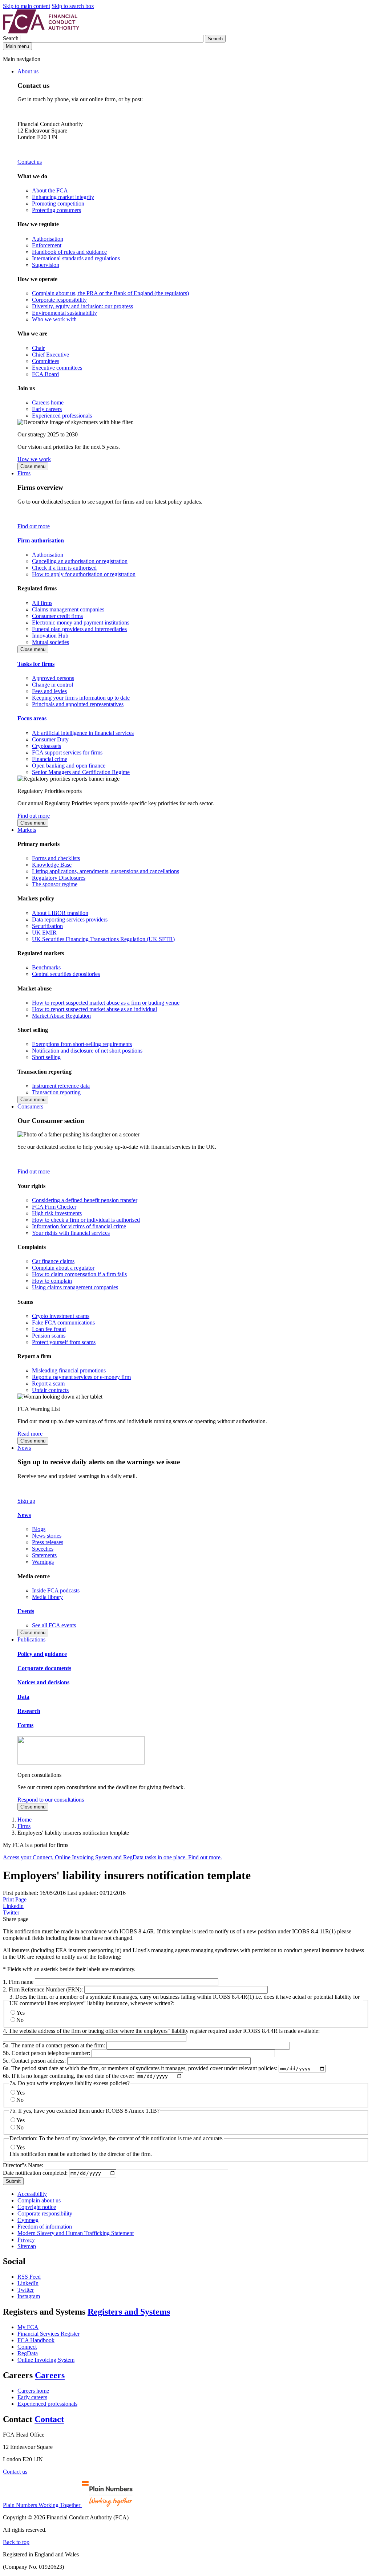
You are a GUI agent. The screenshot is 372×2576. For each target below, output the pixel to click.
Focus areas (32, 718)
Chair (38, 348)
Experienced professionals (62, 416)
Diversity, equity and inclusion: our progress (82, 306)
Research (29, 1711)
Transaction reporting (56, 1092)
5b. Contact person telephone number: (46, 2053)
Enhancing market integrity (63, 197)
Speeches (43, 1549)
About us (28, 71)
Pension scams (49, 1336)
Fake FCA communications (63, 1322)
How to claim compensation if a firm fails (79, 1274)
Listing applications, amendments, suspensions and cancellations (106, 871)
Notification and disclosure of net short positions (87, 1051)
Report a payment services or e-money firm (81, 1377)
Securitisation (47, 926)
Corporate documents (44, 1668)
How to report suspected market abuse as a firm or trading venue (106, 1003)
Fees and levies (49, 691)
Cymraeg (28, 2220)
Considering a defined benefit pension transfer (85, 1200)
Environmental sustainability (64, 313)
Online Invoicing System (46, 2360)
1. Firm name (18, 1982)
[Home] (41, 31)
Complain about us (39, 2200)
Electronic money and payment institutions (81, 622)
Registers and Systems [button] (129, 2312)
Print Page (15, 1899)
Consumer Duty (50, 739)
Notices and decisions (43, 1682)
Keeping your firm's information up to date (81, 698)
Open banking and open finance (69, 766)
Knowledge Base (52, 865)
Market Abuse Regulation (61, 1016)
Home (25, 1820)
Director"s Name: (23, 2165)
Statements (44, 1555)
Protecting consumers (56, 210)
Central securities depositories (66, 974)
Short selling (46, 1057)
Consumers (30, 1106)
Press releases (48, 1542)
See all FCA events (54, 1625)
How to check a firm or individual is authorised (86, 1220)
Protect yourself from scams (64, 1342)
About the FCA (50, 190)
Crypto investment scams (61, 1316)
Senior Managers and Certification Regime (81, 772)
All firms (42, 603)
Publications (31, 1639)
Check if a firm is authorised (64, 568)
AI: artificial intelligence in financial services (83, 733)
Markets (27, 830)
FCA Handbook (36, 2340)
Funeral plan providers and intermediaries (79, 629)
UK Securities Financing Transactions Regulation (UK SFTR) (103, 939)
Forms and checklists (56, 858)
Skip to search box (73, 6)
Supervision (46, 265)
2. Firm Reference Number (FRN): (43, 1989)
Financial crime (50, 759)
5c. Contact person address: (34, 2061)
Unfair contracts (50, 1390)
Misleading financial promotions (69, 1370)
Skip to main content (27, 6)
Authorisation (48, 239)
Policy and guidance (42, 1654)
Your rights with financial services (71, 1233)
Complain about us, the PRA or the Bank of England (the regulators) (110, 293)
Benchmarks (46, 967)
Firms (24, 473)
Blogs (39, 1529)
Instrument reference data (61, 1086)
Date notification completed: (35, 2173)
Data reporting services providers (70, 919)
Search (11, 38)
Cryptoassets (46, 746)
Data (23, 1697)
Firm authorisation (41, 540)
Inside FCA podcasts (56, 1590)
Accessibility (32, 2194)
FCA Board (45, 374)
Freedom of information (45, 2227)
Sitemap (27, 2246)
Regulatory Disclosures (59, 878)
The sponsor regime (55, 884)
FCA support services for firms (67, 752)
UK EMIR (44, 933)
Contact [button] (49, 2419)
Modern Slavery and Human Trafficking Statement (76, 2233)
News (24, 1448)
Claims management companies (68, 609)
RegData (28, 2353)
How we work (34, 459)
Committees (46, 361)
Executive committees (57, 368)
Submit (13, 2181)
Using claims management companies (75, 1287)
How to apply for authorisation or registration (84, 574)
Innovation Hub (50, 636)
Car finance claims (53, 1261)
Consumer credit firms (57, 616)
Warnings (43, 1562)
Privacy (26, 2240)
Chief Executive (50, 355)
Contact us (30, 162)
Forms (25, 1725)
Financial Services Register (48, 2334)
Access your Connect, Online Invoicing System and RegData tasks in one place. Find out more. (112, 1857)
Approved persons (53, 678)
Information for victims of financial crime (79, 1226)
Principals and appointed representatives (78, 704)
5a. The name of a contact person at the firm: (54, 2045)
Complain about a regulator (63, 1268)
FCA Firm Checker (54, 1207)
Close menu (33, 466)
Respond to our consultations (51, 1800)
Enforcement (47, 245)
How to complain (52, 1281)
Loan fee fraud (49, 1329)
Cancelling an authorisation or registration (80, 561)
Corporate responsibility (59, 300)
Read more (30, 1434)
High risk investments (57, 1213)
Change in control (52, 685)
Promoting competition (58, 204)
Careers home (48, 402)
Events (26, 1611)
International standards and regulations (76, 258)
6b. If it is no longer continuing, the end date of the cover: (69, 2076)
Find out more (34, 526)
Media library (47, 1597)
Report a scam (48, 1383)
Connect (27, 2347)
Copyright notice (37, 2207)
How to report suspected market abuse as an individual (94, 1009)
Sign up (26, 1501)
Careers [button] (50, 2375)
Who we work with (54, 319)
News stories (47, 1536)
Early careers (47, 409)
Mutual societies (50, 642)
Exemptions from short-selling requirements (82, 1044)
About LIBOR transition (60, 913)
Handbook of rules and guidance (69, 252)
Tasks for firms (36, 664)
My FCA (28, 2327)
